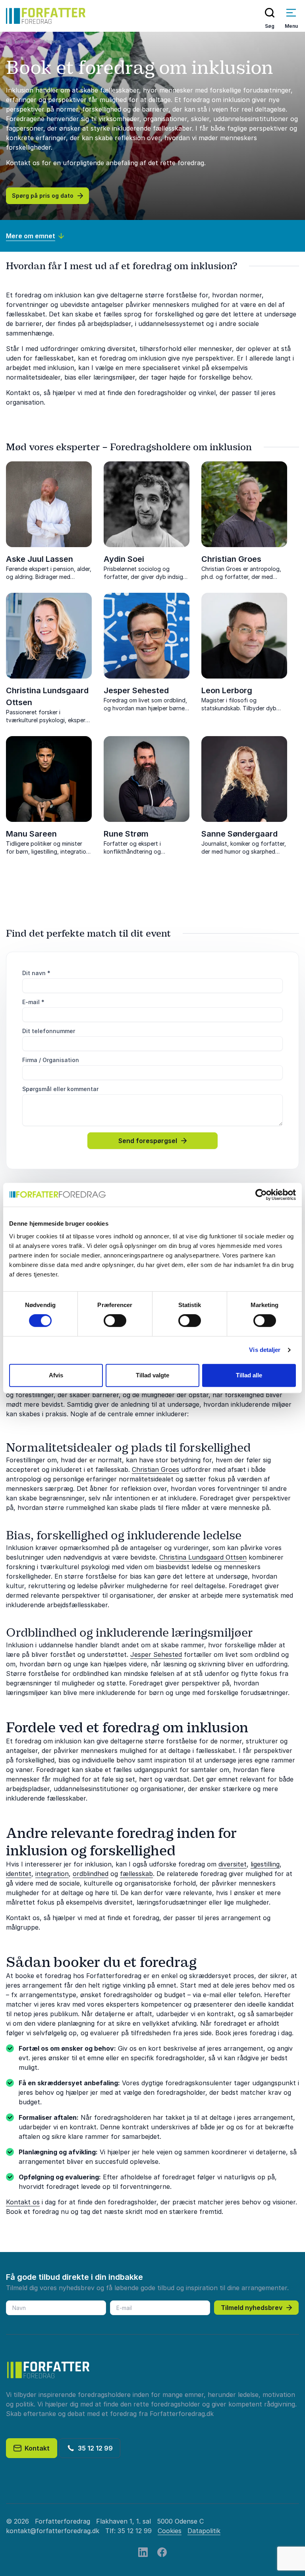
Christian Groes (231, 559)
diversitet (233, 1864)
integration (52, 1874)
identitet (19, 1874)
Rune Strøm (126, 834)
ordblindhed (91, 1874)
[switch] (115, 1321)
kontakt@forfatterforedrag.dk (53, 2531)
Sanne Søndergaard (239, 834)
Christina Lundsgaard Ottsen (203, 1557)
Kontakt (36, 2448)
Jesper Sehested (136, 690)
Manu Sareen (31, 834)
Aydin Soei (124, 559)
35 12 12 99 (94, 2448)
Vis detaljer (265, 1350)
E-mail (33, 1002)
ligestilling (265, 1864)
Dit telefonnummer (49, 1031)
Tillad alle (249, 1375)
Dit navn (36, 973)
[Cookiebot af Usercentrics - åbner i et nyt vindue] (261, 1195)
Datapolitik (204, 2531)
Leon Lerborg (227, 690)
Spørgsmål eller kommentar (60, 1089)
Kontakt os (23, 2202)
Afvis (56, 1375)
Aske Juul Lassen (40, 559)
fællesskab (136, 1874)
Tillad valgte (152, 1375)
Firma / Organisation (51, 1060)
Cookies (170, 2531)
